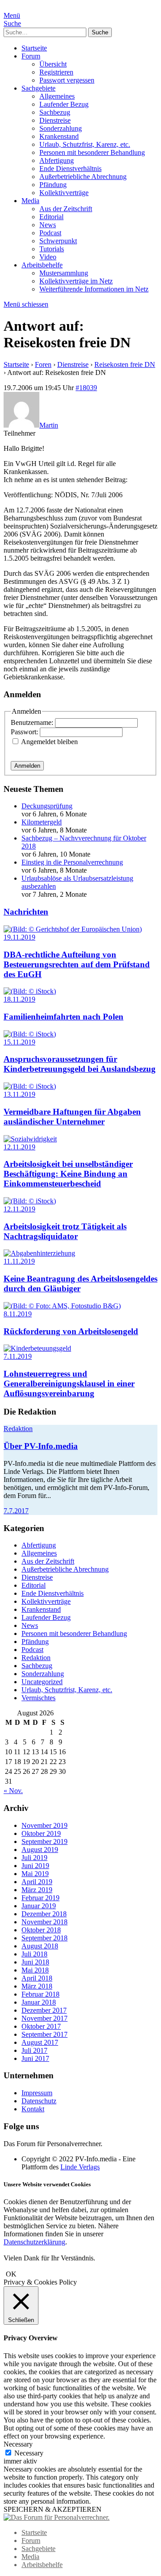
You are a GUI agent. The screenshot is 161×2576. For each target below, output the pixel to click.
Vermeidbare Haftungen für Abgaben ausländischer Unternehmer (72, 1117)
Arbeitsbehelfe (42, 265)
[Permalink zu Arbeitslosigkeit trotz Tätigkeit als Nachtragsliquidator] (30, 1201)
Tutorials (52, 249)
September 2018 (44, 1938)
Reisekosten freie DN (125, 364)
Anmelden (27, 766)
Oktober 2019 (41, 1833)
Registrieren (56, 72)
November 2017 (44, 2018)
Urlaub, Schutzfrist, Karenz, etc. (85, 144)
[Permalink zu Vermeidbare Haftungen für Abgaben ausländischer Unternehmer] (30, 1086)
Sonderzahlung (61, 128)
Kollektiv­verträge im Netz (76, 281)
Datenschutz (39, 2101)
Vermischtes (38, 1698)
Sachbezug (55, 112)
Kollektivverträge (64, 193)
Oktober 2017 (41, 2026)
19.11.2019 (19, 937)
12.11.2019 (19, 1147)
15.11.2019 (19, 1042)
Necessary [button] (18, 2444)
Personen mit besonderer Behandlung (92, 152)
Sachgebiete (38, 88)
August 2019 (40, 1850)
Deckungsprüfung (47, 806)
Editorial (51, 217)
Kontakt (33, 2109)
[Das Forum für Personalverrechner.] (57, 2517)
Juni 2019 (35, 1866)
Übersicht (53, 64)
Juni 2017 (35, 2058)
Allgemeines (57, 96)
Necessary (29, 2453)
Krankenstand (59, 136)
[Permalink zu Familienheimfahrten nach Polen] (30, 991)
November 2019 (44, 1825)
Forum (31, 56)
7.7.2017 (16, 1511)
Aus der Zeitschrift (66, 209)
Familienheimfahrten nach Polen (64, 1017)
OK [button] (11, 2274)
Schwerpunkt (58, 241)
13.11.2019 (19, 1094)
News (48, 225)
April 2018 (37, 1978)
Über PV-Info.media (41, 1446)
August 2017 (40, 2042)
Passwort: (25, 732)
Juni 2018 (35, 1962)
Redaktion (18, 1429)
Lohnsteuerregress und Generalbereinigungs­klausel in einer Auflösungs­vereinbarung (69, 1384)
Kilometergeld (42, 822)
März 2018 (37, 1986)
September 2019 (44, 1841)
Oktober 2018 (41, 1930)
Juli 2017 (34, 2050)
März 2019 (37, 1890)
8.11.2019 (18, 1314)
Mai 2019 (35, 1874)
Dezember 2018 (44, 1914)
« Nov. (13, 1791)
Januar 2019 (39, 1906)
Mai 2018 (35, 1970)
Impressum (37, 2093)
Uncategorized (42, 1682)
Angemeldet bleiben (49, 742)
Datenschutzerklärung (34, 2242)
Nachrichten (26, 912)
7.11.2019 (18, 1356)
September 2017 (44, 2034)
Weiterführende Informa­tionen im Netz (94, 289)
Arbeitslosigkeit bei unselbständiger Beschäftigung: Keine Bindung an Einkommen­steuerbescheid (68, 1174)
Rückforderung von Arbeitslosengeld (71, 1331)
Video (48, 257)
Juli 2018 (34, 1954)
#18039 (86, 388)
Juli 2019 (34, 1858)
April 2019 (37, 1882)
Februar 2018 (40, 1994)
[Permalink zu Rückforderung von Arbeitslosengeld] (62, 1306)
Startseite (34, 48)
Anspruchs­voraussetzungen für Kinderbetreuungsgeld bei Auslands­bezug (80, 1064)
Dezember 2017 (44, 2010)
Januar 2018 (39, 2002)
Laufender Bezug (64, 104)
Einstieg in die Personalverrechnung (72, 862)
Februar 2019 (40, 1898)
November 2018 (44, 1922)
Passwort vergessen (67, 80)
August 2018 (40, 1946)
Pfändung (53, 185)
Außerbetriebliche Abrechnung (83, 177)
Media (30, 201)
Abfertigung (57, 160)
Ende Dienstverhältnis (70, 169)
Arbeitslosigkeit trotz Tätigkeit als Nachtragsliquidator (65, 1231)
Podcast (50, 233)
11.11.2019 (19, 1261)
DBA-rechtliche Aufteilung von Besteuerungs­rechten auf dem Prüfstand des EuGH (77, 964)
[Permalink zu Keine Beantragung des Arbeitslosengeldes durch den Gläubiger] (39, 1253)
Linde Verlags (80, 2167)
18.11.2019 (19, 999)
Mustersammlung (64, 273)
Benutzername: (33, 722)
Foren (43, 364)
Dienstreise (55, 120)
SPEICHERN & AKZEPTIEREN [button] (53, 2509)
